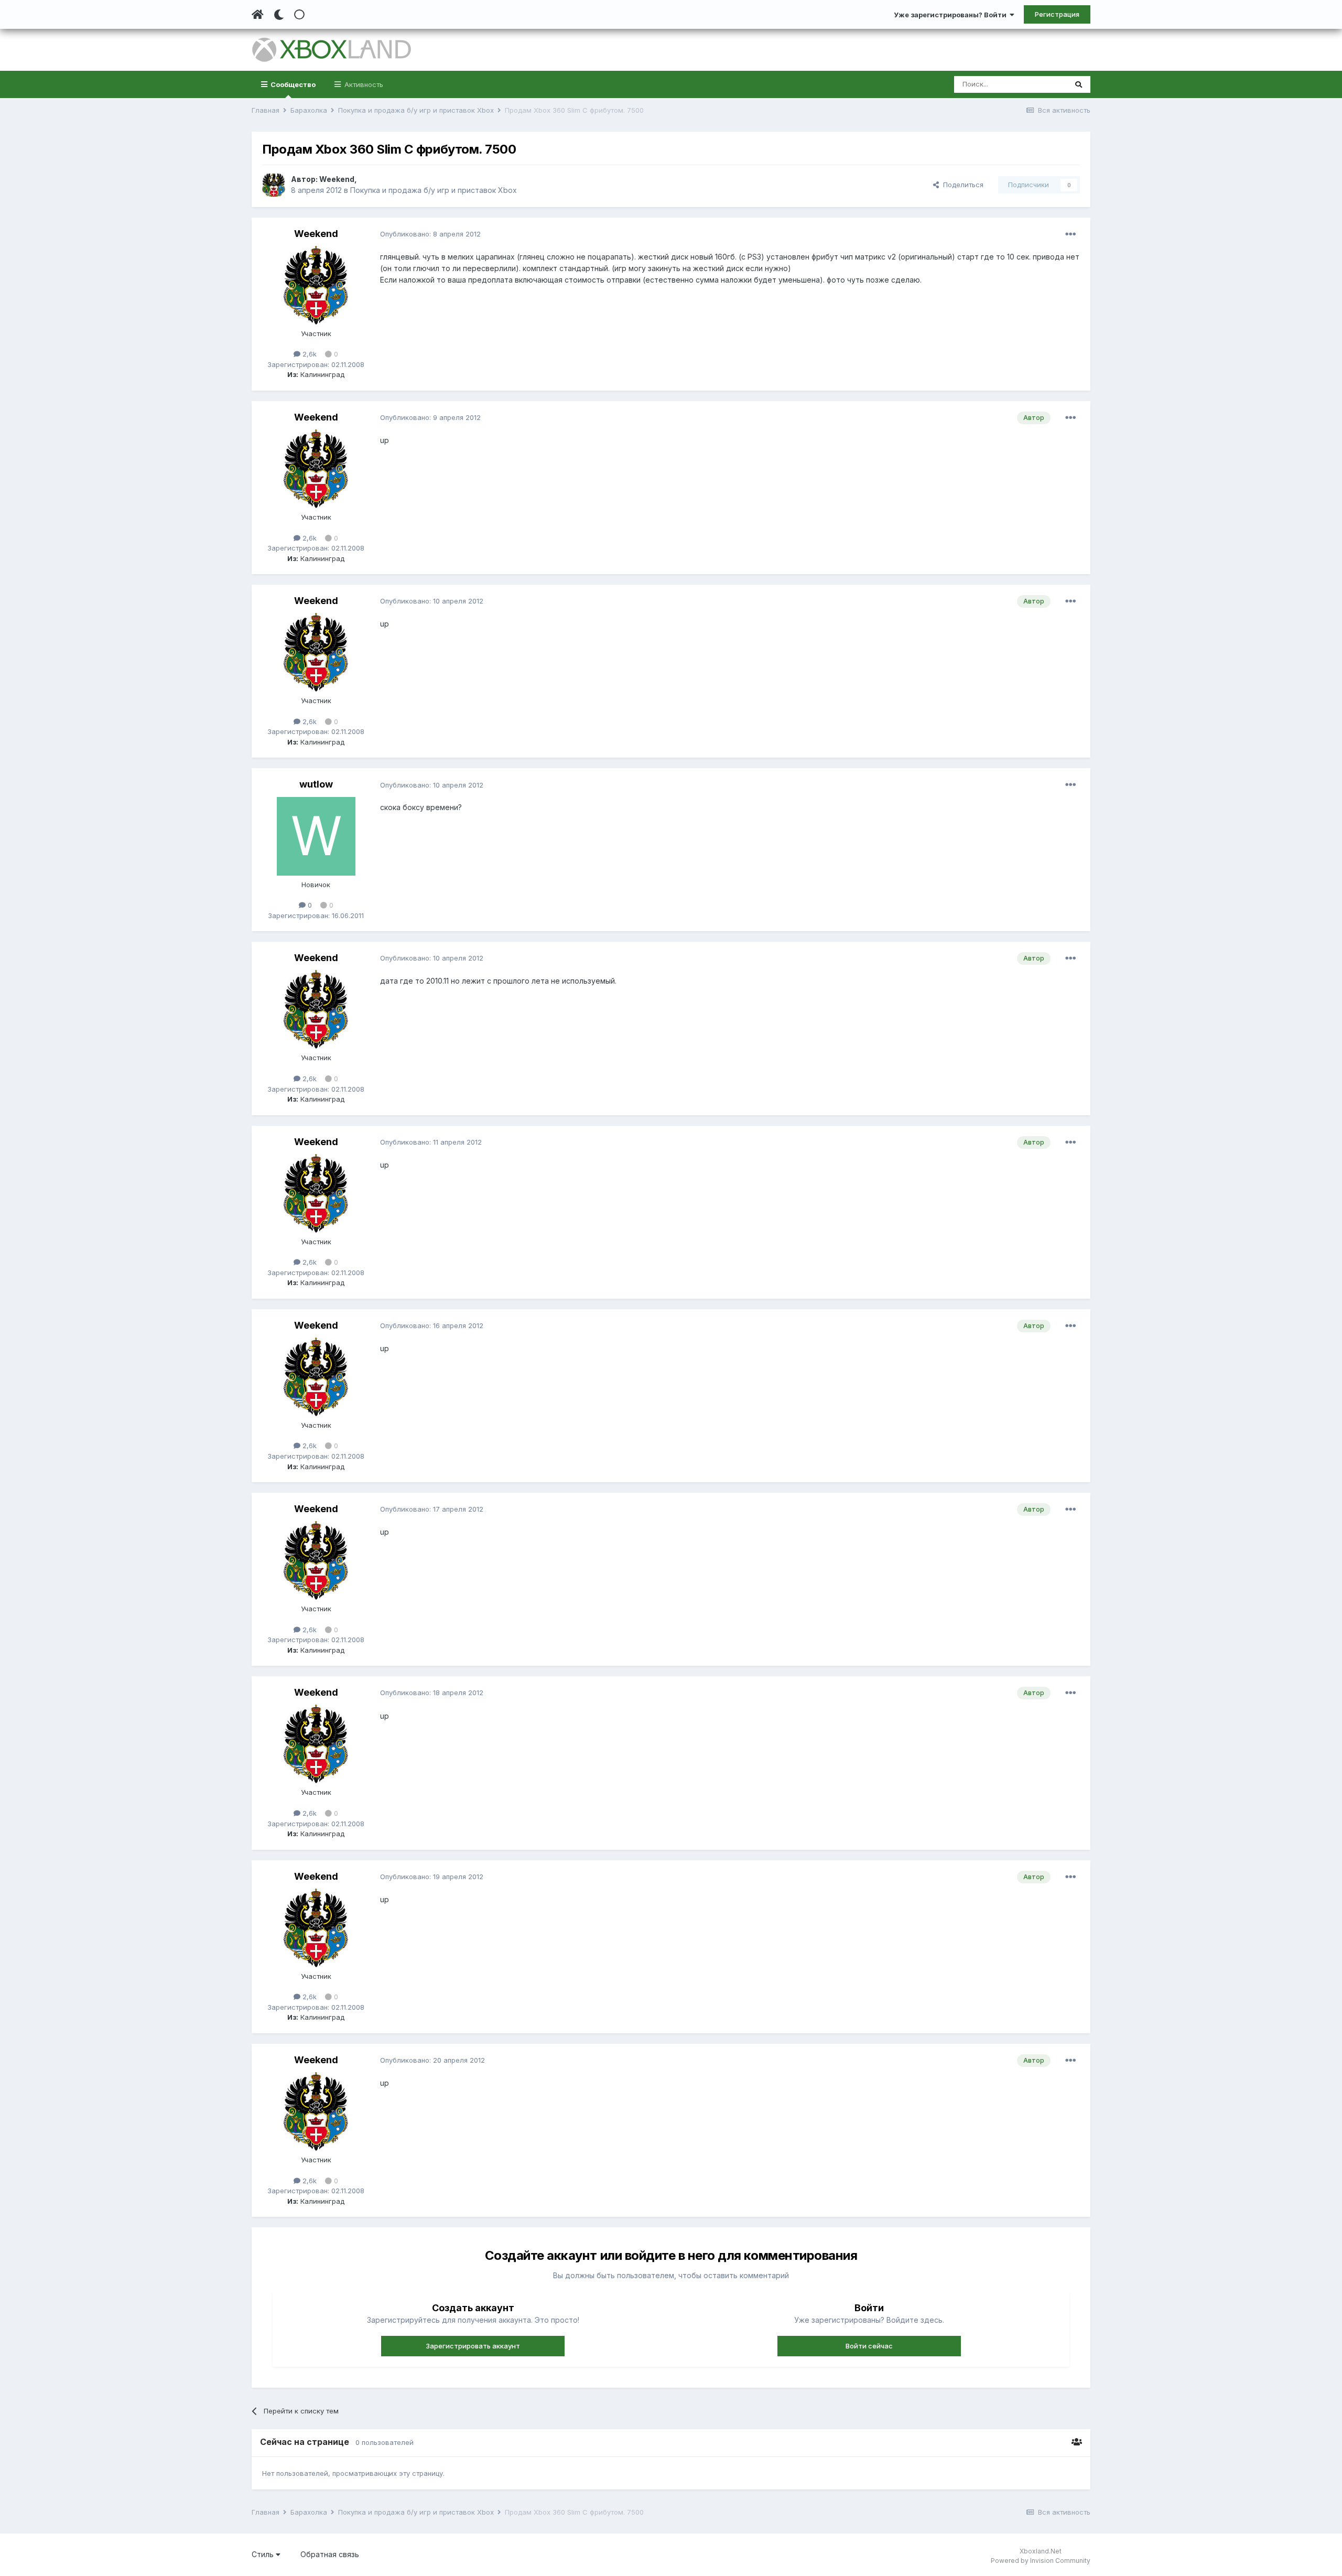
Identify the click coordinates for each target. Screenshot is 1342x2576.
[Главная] (258, 15)
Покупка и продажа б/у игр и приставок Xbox (434, 190)
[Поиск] (1079, 84)
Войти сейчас (869, 2346)
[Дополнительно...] (1070, 234)
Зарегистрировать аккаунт (473, 2346)
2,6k (309, 354)
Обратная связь (330, 2554)
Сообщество (292, 84)
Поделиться (961, 185)
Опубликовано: (430, 234)
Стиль (264, 2554)
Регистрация (1057, 14)
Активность (363, 84)
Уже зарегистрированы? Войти (952, 15)
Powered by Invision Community (1041, 2561)
